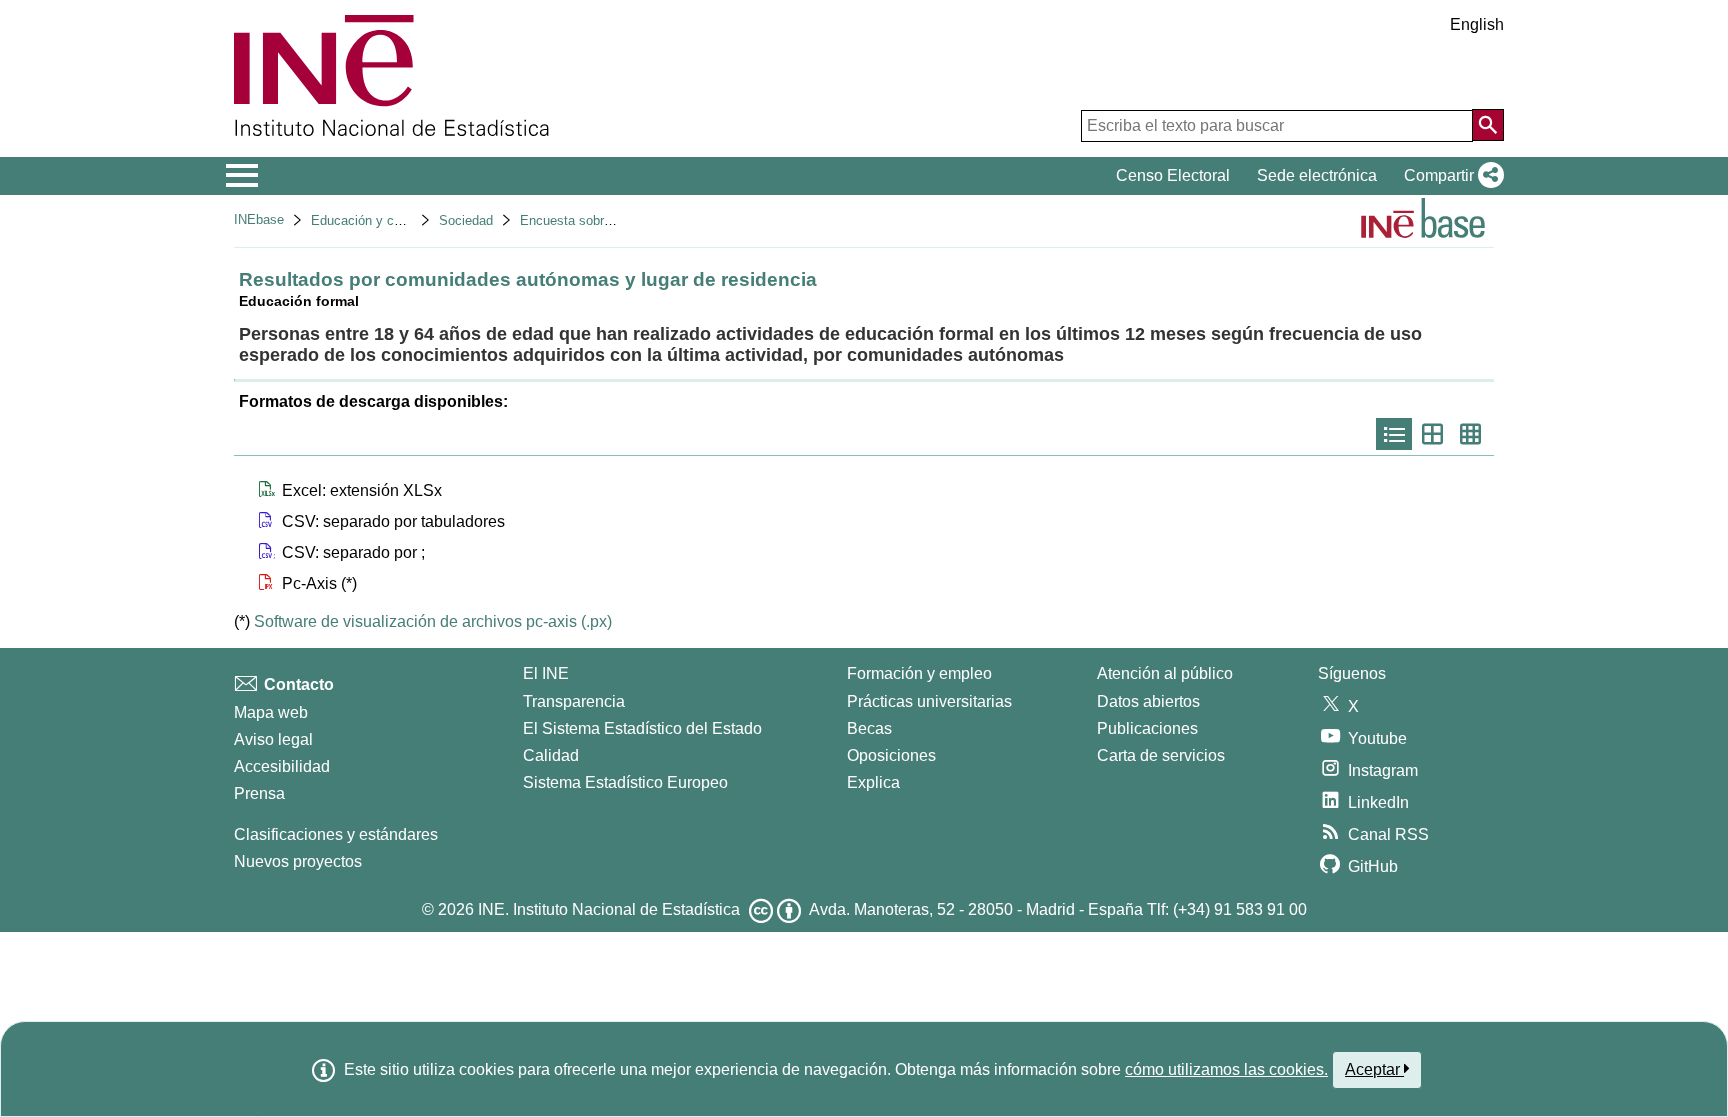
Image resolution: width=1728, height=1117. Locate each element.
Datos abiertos (1148, 701)
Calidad (551, 755)
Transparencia (574, 701)
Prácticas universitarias (929, 701)
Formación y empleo (919, 673)
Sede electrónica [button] (1317, 175)
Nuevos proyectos (298, 861)
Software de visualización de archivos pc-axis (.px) (433, 621)
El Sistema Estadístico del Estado (642, 728)
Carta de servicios (1161, 755)
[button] (1450, 176)
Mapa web (271, 712)
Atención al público (1165, 673)
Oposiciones (891, 755)
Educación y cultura (368, 220)
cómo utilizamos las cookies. (1226, 1069)
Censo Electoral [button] (1173, 175)
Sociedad (466, 220)
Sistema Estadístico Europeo (625, 782)
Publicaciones (1147, 728)
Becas (869, 728)
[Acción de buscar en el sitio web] (1488, 125)
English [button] (1477, 24)
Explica (873, 782)
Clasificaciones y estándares (336, 834)
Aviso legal (273, 739)
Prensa (259, 793)
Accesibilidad (282, 766)
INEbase (259, 219)
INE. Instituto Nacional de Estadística (609, 909)
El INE (546, 673)
